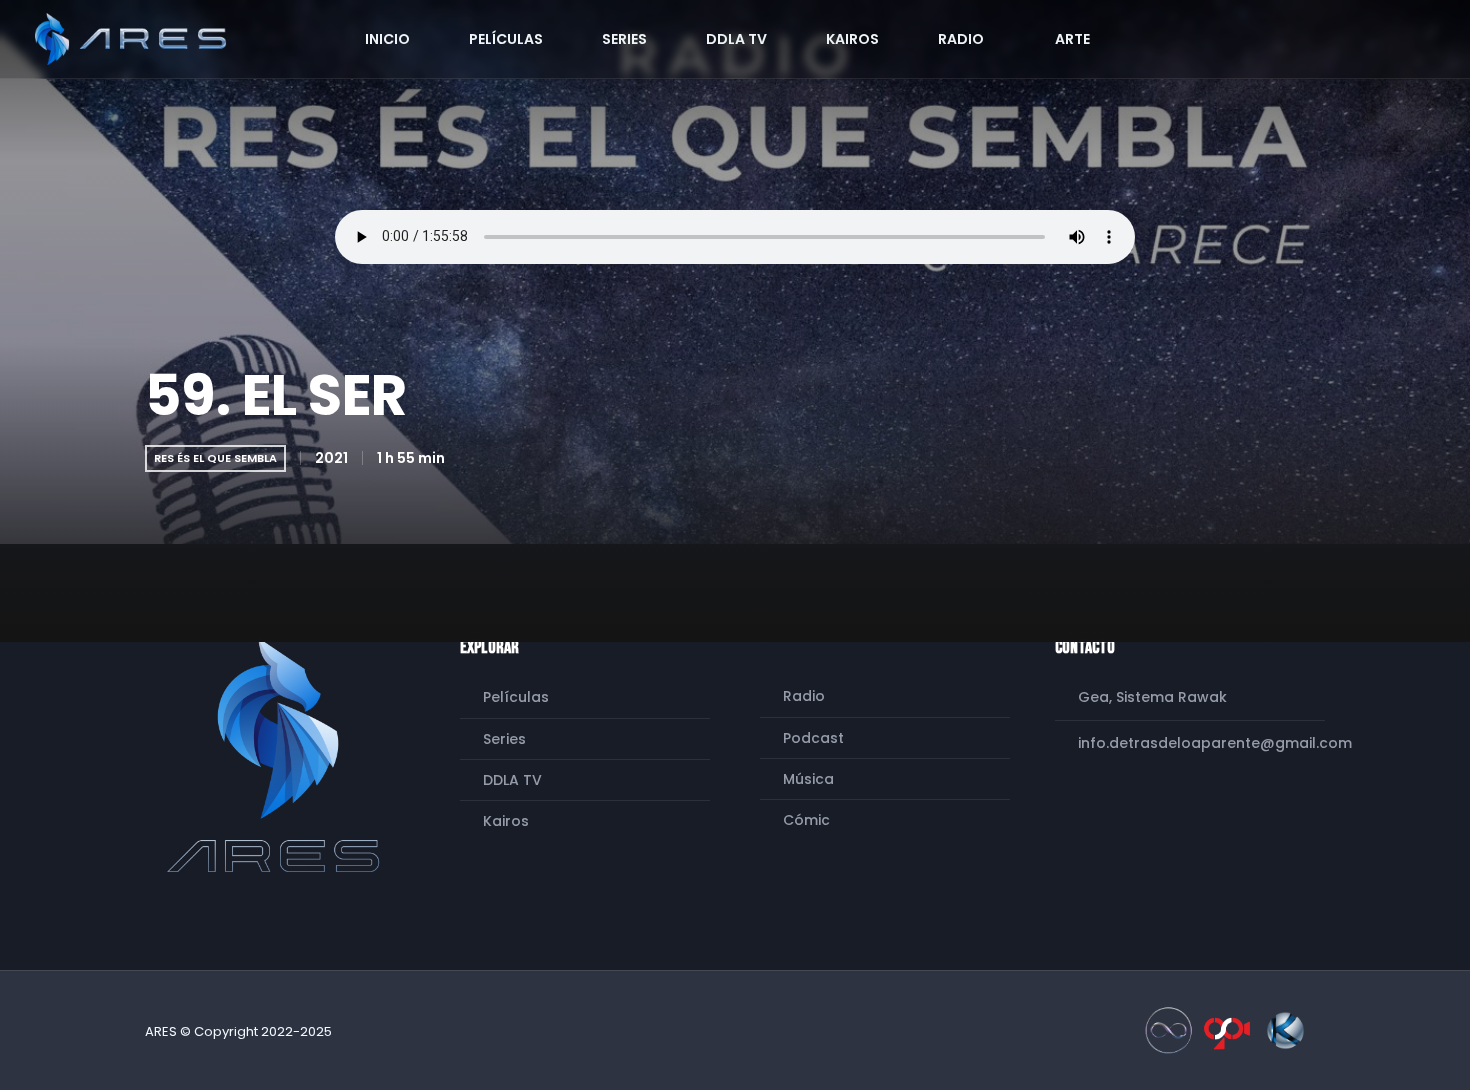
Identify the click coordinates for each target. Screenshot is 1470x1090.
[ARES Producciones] (278, 755)
